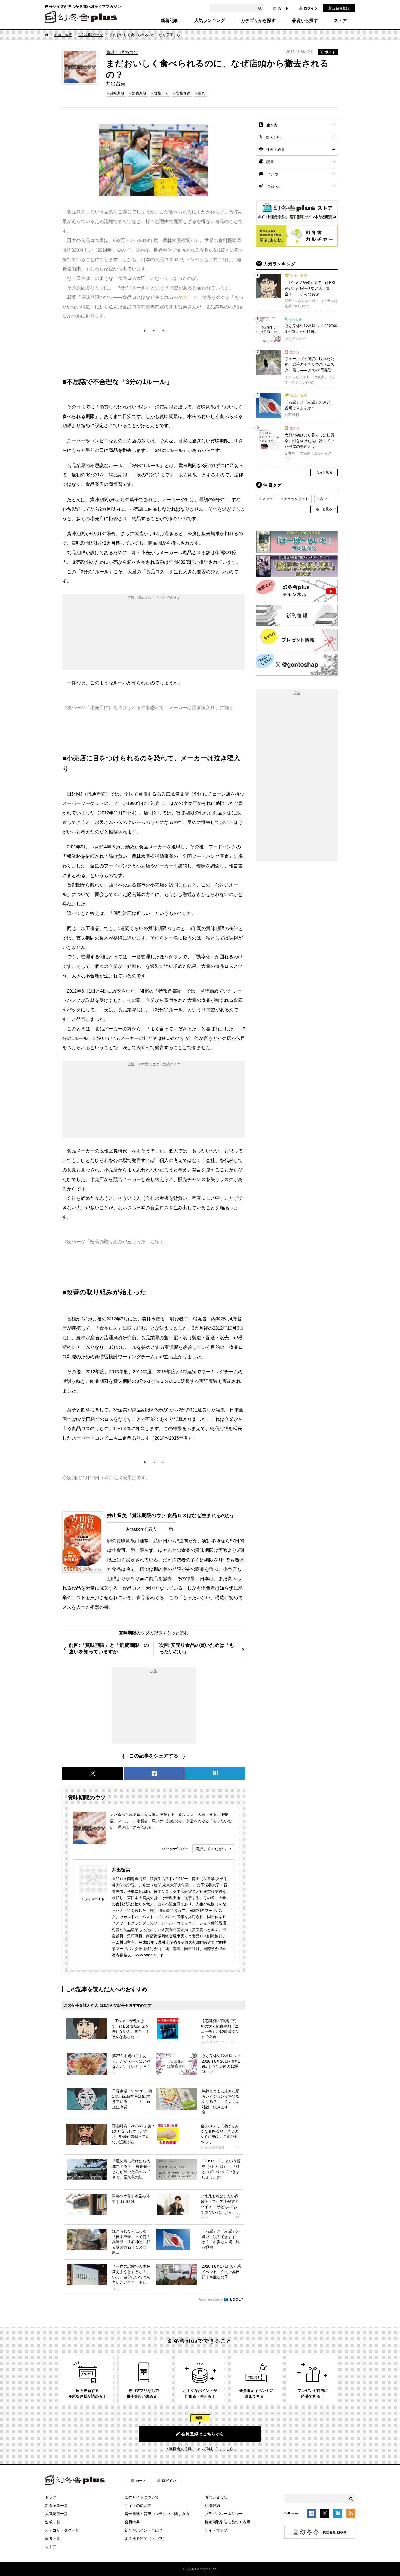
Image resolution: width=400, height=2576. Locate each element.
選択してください (211, 1849)
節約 (202, 93)
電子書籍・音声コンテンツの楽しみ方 (157, 2514)
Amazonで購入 (141, 1529)
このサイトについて (142, 2497)
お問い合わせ (216, 2497)
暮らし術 (273, 137)
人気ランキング (210, 21)
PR (237, 2042)
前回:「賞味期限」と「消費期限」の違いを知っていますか (109, 1648)
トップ (51, 2497)
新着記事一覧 (56, 2506)
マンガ (272, 174)
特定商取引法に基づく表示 (227, 2522)
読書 (270, 162)
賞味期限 (117, 93)
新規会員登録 (339, 8)
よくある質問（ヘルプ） (146, 2538)
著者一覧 (53, 2538)
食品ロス (161, 93)
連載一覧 (53, 2522)
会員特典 (132, 2522)
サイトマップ (216, 2530)
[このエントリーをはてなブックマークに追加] (338, 2514)
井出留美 (121, 1870)
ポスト (330, 52)
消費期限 (139, 93)
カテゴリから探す (258, 21)
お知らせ (274, 186)
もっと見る (324, 473)
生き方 (272, 125)
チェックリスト (296, 499)
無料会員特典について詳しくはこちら (201, 2449)
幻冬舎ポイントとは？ (144, 2530)
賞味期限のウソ (91, 35)
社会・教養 (63, 35)
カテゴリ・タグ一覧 (62, 2530)
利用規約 (212, 2506)
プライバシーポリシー (224, 2514)
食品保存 (183, 93)
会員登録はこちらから (203, 2434)
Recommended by (211, 2299)
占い (324, 499)
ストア (340, 21)
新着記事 (170, 21)
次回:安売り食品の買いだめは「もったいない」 (197, 1648)
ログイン (311, 8)
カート (283, 8)
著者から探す (305, 21)
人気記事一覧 (56, 2514)
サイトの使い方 (138, 2506)
